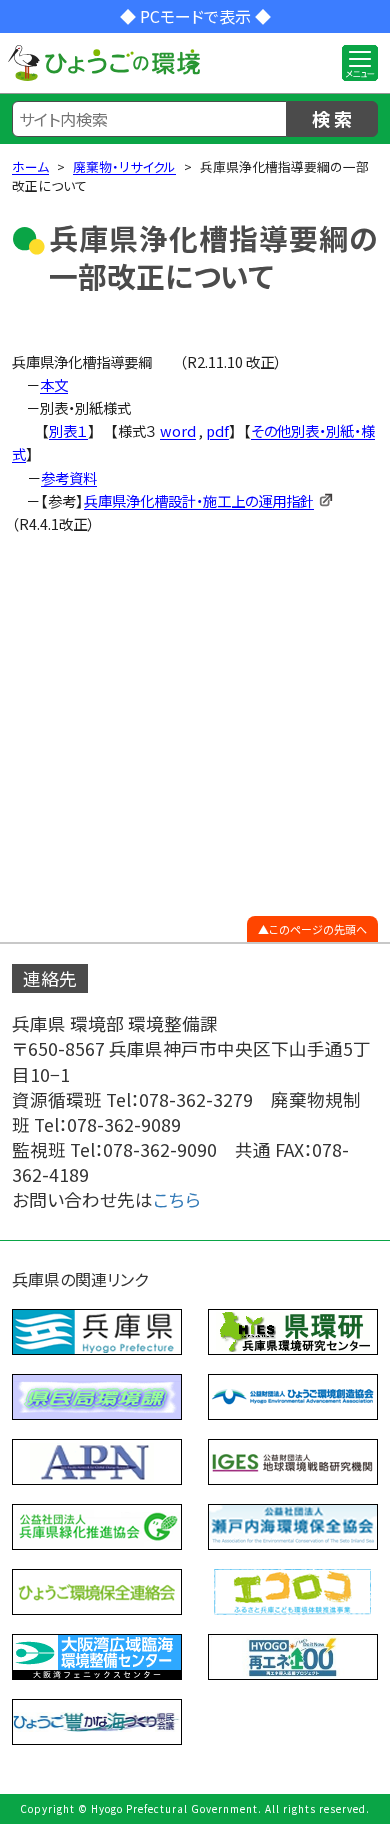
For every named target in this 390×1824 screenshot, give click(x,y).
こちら (177, 1199)
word (178, 430)
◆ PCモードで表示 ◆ (195, 16)
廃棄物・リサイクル (124, 166)
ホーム (30, 166)
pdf (217, 430)
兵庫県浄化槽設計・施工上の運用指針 (199, 500)
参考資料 (69, 477)
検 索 (332, 118)
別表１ (68, 430)
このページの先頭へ (318, 929)
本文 (54, 384)
